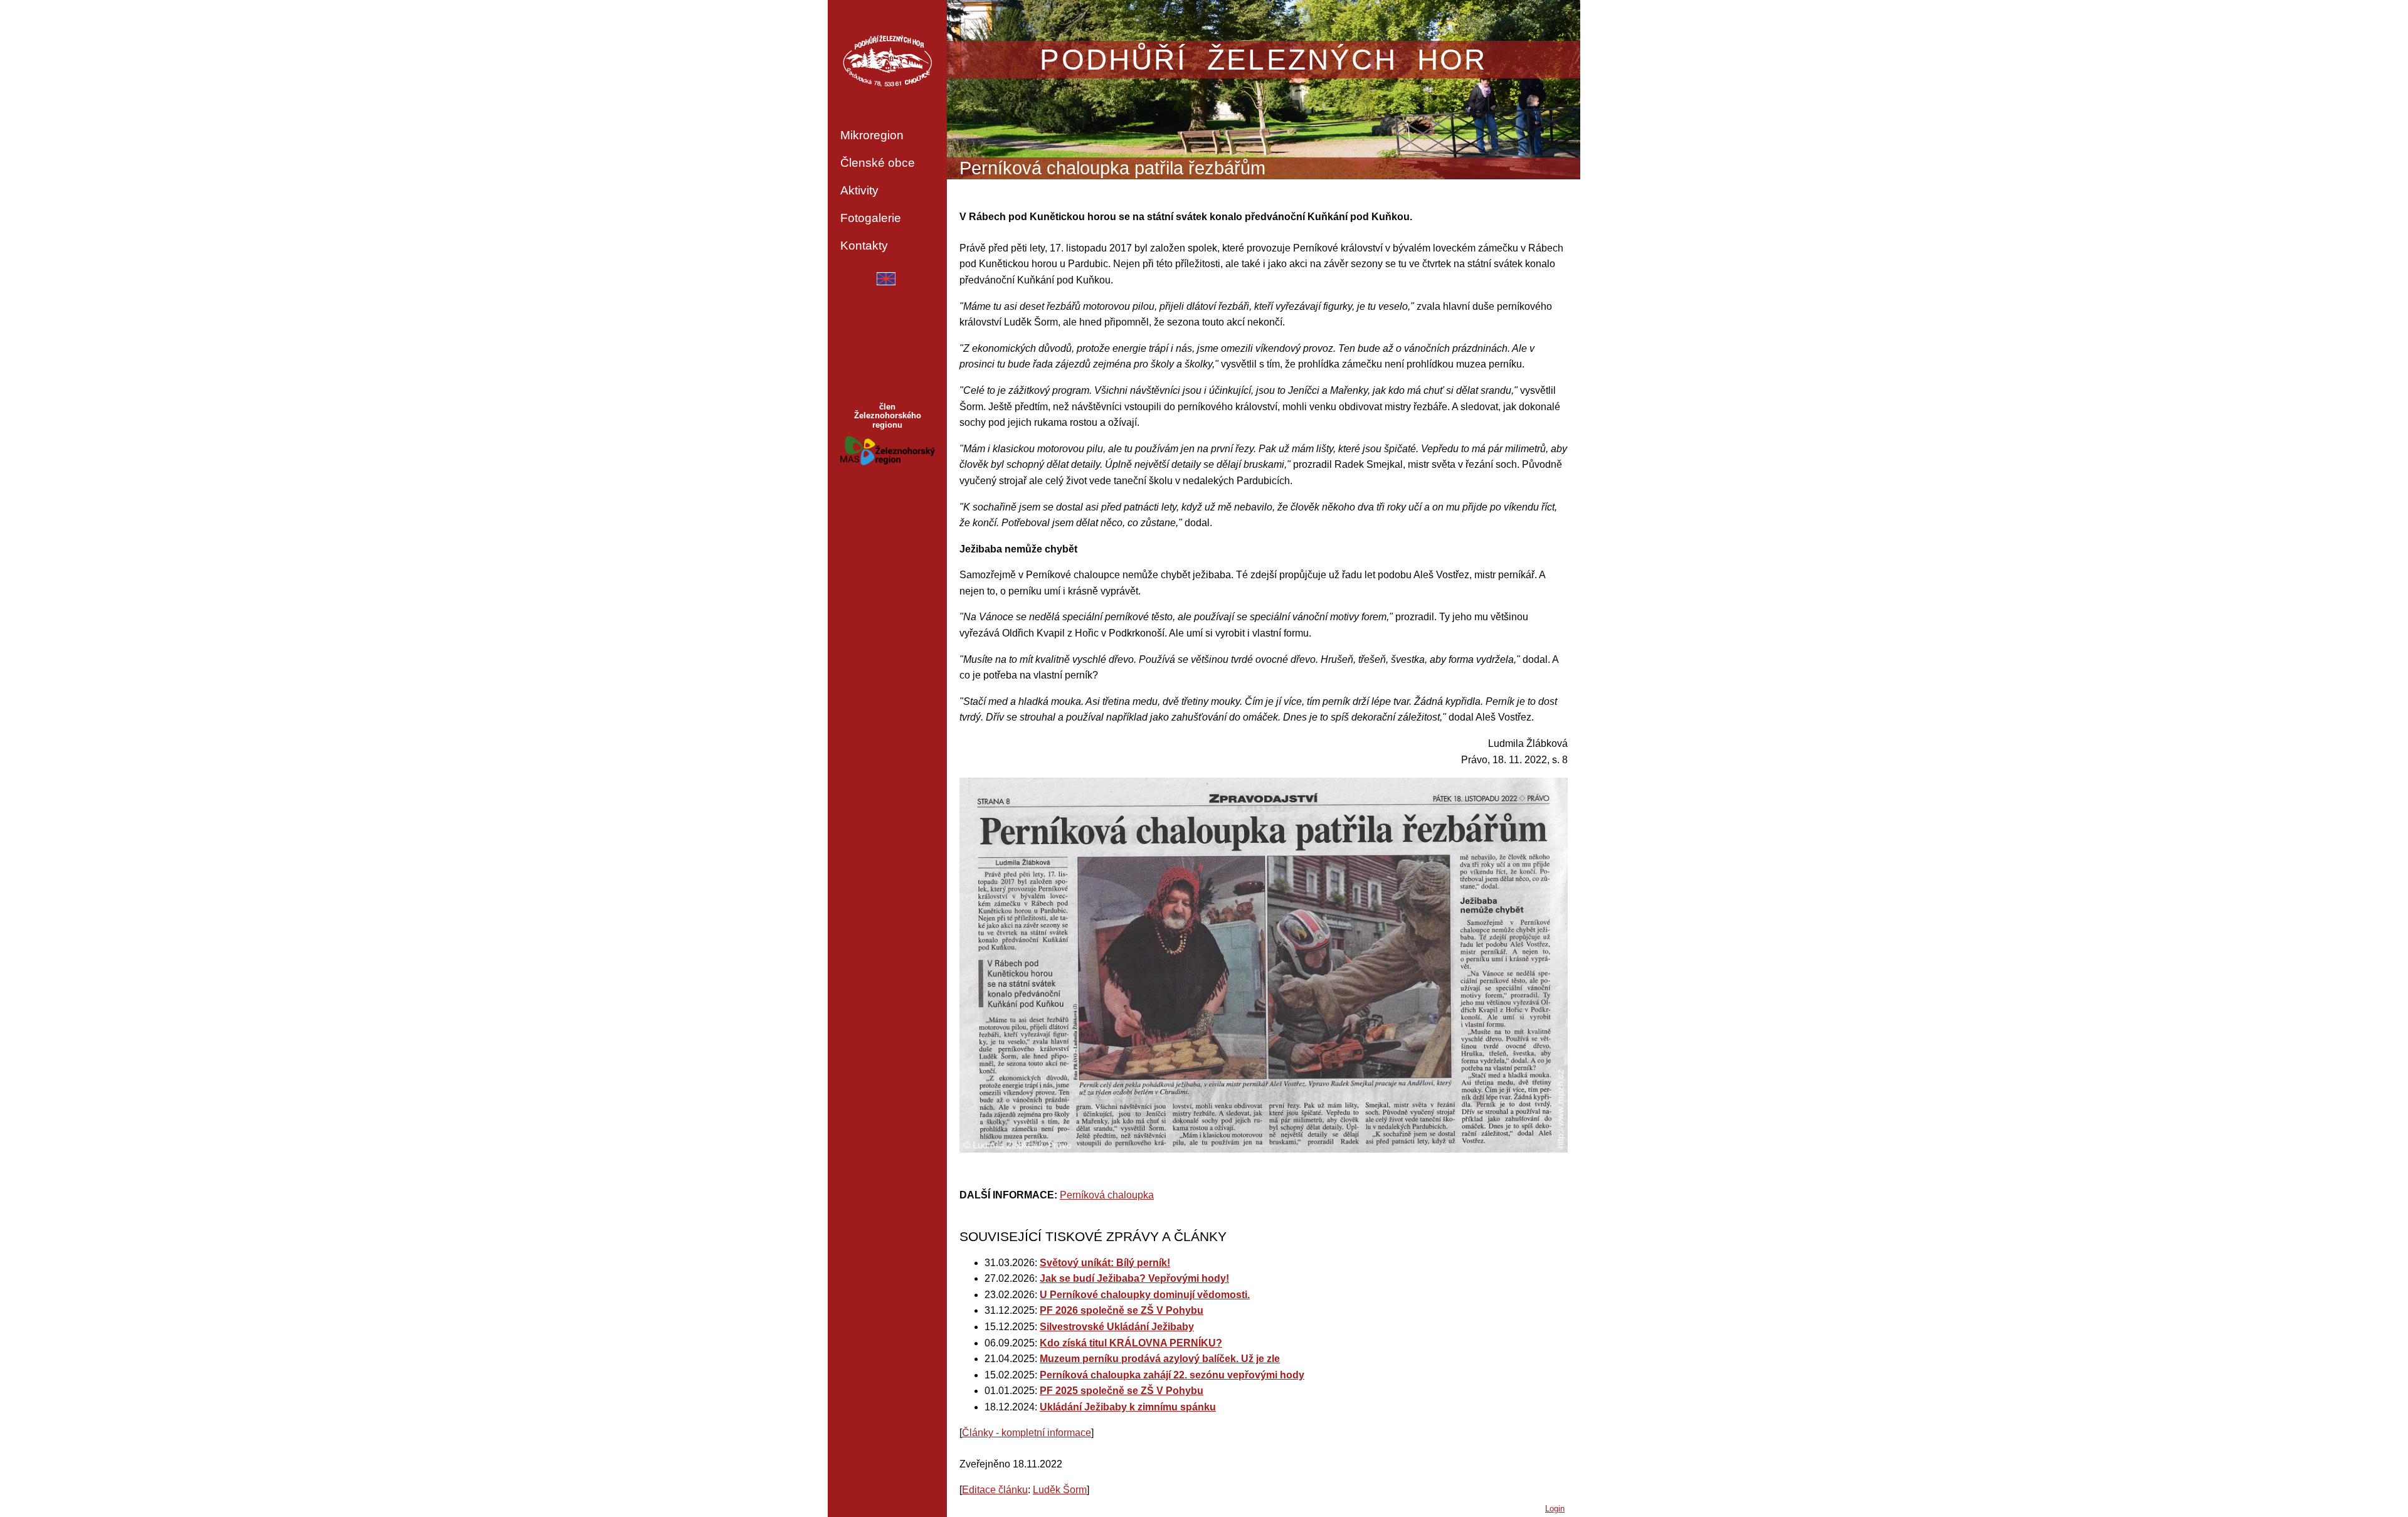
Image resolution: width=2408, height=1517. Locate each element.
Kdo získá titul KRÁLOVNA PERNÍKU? (1131, 1343)
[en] (886, 282)
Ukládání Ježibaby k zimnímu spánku (1128, 1407)
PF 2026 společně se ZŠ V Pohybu (1122, 1310)
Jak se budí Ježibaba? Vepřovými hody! (1134, 1278)
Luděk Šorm (1060, 1490)
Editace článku (995, 1490)
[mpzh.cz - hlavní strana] (887, 61)
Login (1555, 1509)
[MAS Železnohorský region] (888, 462)
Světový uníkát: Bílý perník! (1105, 1263)
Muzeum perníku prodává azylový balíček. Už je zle (1160, 1359)
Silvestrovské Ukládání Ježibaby (1117, 1327)
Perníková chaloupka (1107, 1195)
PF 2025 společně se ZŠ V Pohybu (1122, 1391)
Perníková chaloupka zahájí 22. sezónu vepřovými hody (1172, 1375)
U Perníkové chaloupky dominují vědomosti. (1145, 1295)
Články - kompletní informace (1027, 1433)
